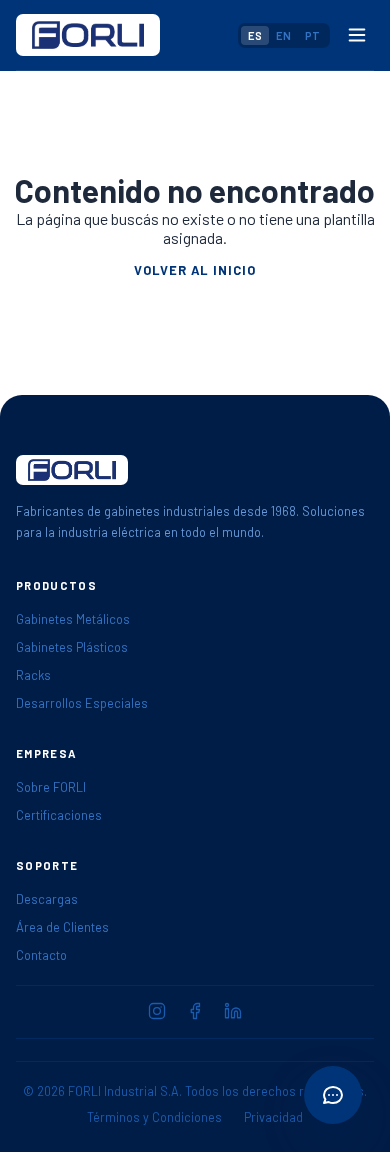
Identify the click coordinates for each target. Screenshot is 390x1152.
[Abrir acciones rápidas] (333, 1095)
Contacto (41, 955)
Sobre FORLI (51, 787)
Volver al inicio (194, 270)
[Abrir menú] (357, 35)
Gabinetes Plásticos (72, 647)
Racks (33, 675)
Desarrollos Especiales (82, 703)
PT (312, 35)
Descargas (47, 899)
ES (255, 35)
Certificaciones (59, 815)
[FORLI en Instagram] (157, 1011)
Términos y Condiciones (154, 1117)
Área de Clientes (62, 927)
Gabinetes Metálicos (73, 619)
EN (283, 35)
